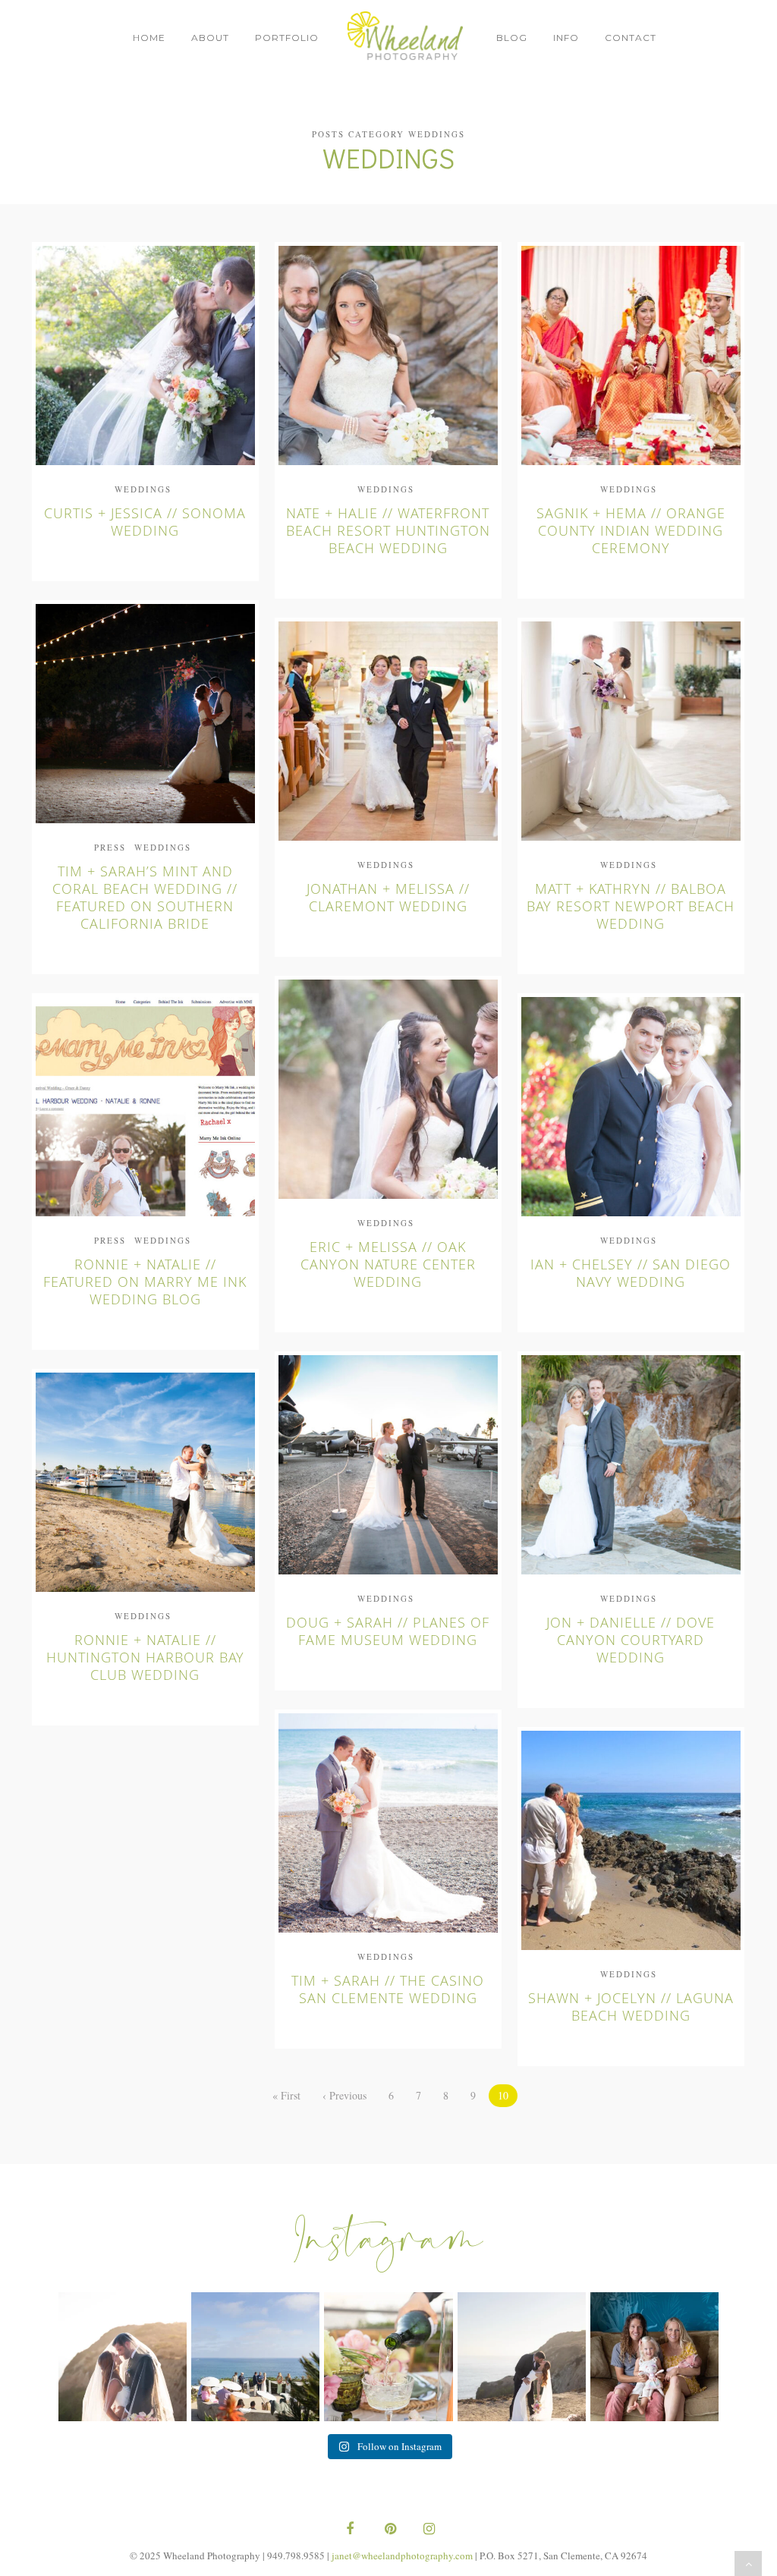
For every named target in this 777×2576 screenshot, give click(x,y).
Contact (631, 38)
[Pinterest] (388, 2530)
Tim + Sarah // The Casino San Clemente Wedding (388, 1989)
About (210, 38)
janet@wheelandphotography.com (402, 2556)
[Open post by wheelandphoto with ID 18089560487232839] (255, 2356)
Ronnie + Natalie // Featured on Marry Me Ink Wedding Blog (145, 1282)
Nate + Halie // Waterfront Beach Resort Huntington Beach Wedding (388, 530)
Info (566, 38)
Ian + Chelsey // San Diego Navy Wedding (631, 1273)
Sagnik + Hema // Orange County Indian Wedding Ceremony (631, 530)
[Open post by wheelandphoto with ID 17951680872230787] (654, 2356)
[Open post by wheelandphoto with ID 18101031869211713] (522, 2356)
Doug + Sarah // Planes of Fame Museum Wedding (388, 1631)
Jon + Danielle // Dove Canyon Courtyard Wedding (631, 1640)
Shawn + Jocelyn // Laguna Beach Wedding (631, 2007)
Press (110, 847)
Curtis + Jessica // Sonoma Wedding (145, 522)
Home (149, 38)
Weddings (143, 489)
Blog (512, 38)
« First (286, 2095)
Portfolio (287, 38)
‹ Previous (344, 2095)
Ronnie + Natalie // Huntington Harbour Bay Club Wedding (145, 1657)
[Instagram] (427, 2530)
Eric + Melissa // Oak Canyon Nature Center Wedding (388, 1264)
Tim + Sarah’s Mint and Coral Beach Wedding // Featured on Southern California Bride (145, 897)
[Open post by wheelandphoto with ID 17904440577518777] (123, 2356)
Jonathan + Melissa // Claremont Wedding (388, 897)
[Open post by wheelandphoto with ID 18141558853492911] (388, 2356)
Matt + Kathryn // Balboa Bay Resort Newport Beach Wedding (631, 906)
